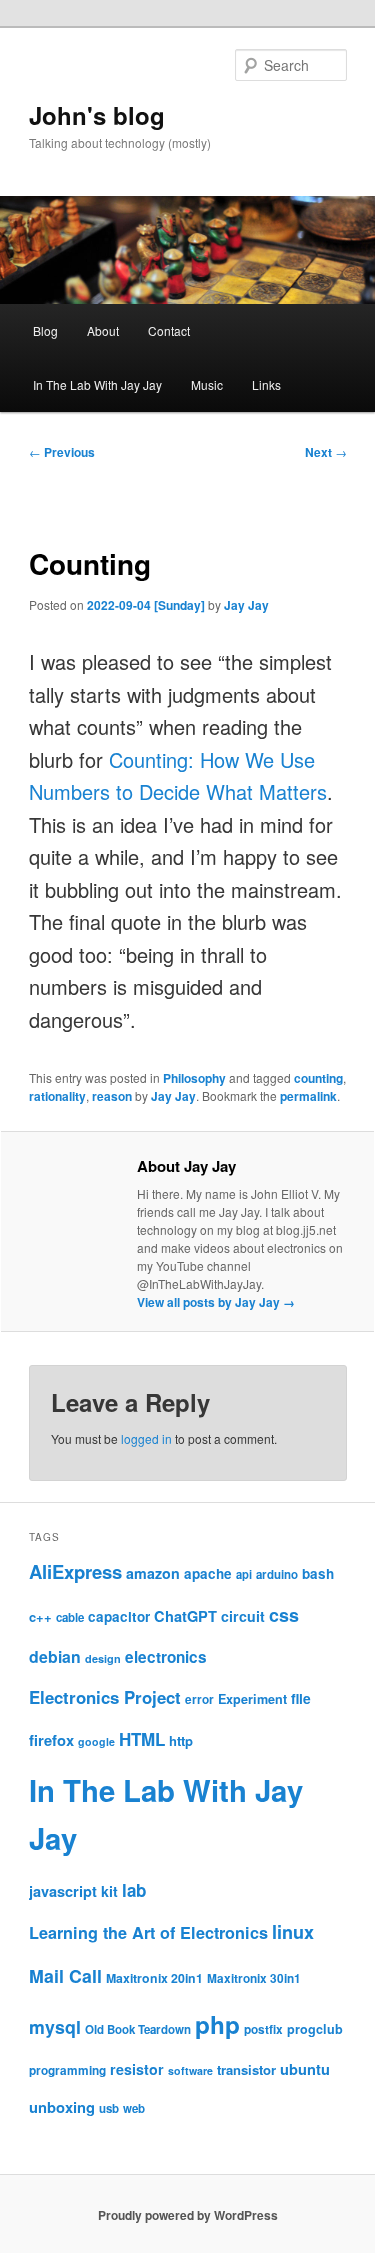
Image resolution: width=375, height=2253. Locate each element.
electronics (166, 1657)
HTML (142, 1739)
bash (318, 1573)
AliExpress (75, 1571)
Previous (62, 452)
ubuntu (305, 2069)
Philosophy (194, 1078)
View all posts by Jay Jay (216, 1302)
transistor (246, 2069)
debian (55, 1656)
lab (134, 1890)
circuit (243, 1616)
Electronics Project (105, 1697)
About (103, 330)
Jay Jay (246, 605)
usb (109, 2108)
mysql (55, 2026)
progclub (315, 2029)
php (217, 2024)
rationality (57, 1096)
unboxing (62, 2107)
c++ (40, 1616)
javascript (63, 1891)
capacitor (119, 1616)
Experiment (252, 1699)
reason (112, 1096)
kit (109, 1891)
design (103, 1658)
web (134, 2108)
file (301, 1698)
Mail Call (65, 1975)
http (181, 1740)
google (96, 1741)
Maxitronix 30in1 (254, 1978)
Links (266, 384)
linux (293, 1932)
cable (70, 1617)
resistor (137, 2069)
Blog (45, 330)
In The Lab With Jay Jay (97, 384)
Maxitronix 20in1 (154, 1978)
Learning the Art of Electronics (148, 1932)
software (190, 2070)
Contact (169, 330)
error (199, 1699)
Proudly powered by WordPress (188, 2215)
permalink (308, 1096)
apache (208, 1573)
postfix (263, 2029)
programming (67, 2070)
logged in (146, 1438)
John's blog (97, 115)
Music (207, 384)
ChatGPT (185, 1616)
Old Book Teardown (138, 2029)
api (244, 1574)
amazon (153, 1573)
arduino (277, 1574)
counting (318, 1078)
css (284, 1615)
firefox (51, 1740)
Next (326, 452)
